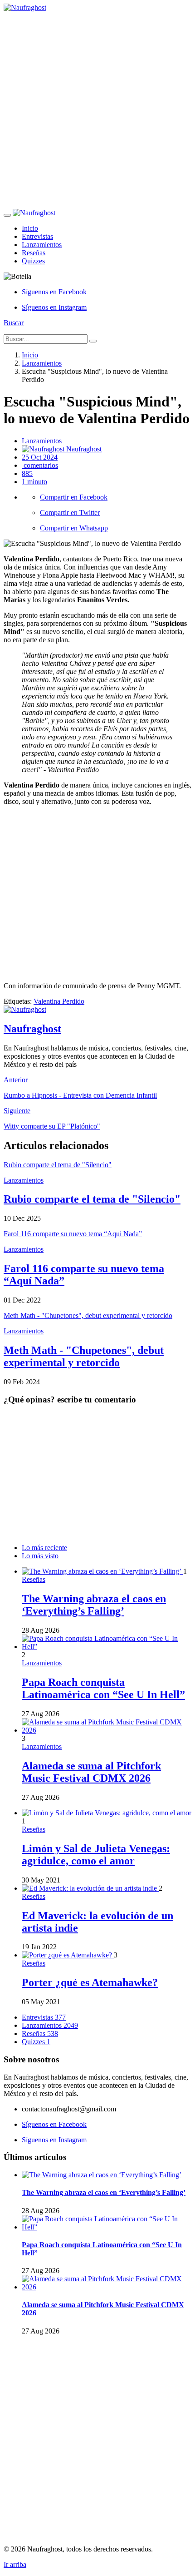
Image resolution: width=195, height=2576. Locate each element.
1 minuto (34, 482)
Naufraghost (83, 449)
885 (27, 473)
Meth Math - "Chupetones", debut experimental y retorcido (84, 1356)
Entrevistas (37, 236)
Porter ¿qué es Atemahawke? (90, 1982)
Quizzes (33, 261)
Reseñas (34, 253)
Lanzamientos (42, 245)
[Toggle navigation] (7, 215)
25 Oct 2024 (40, 457)
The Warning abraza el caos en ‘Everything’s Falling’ (94, 1605)
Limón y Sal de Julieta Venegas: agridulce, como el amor (96, 1855)
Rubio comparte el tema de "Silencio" (92, 1199)
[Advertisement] (97, 109)
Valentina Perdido (59, 1001)
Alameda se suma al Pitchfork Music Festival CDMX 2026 (91, 1772)
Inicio (30, 228)
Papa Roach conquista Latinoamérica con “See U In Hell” (103, 1688)
